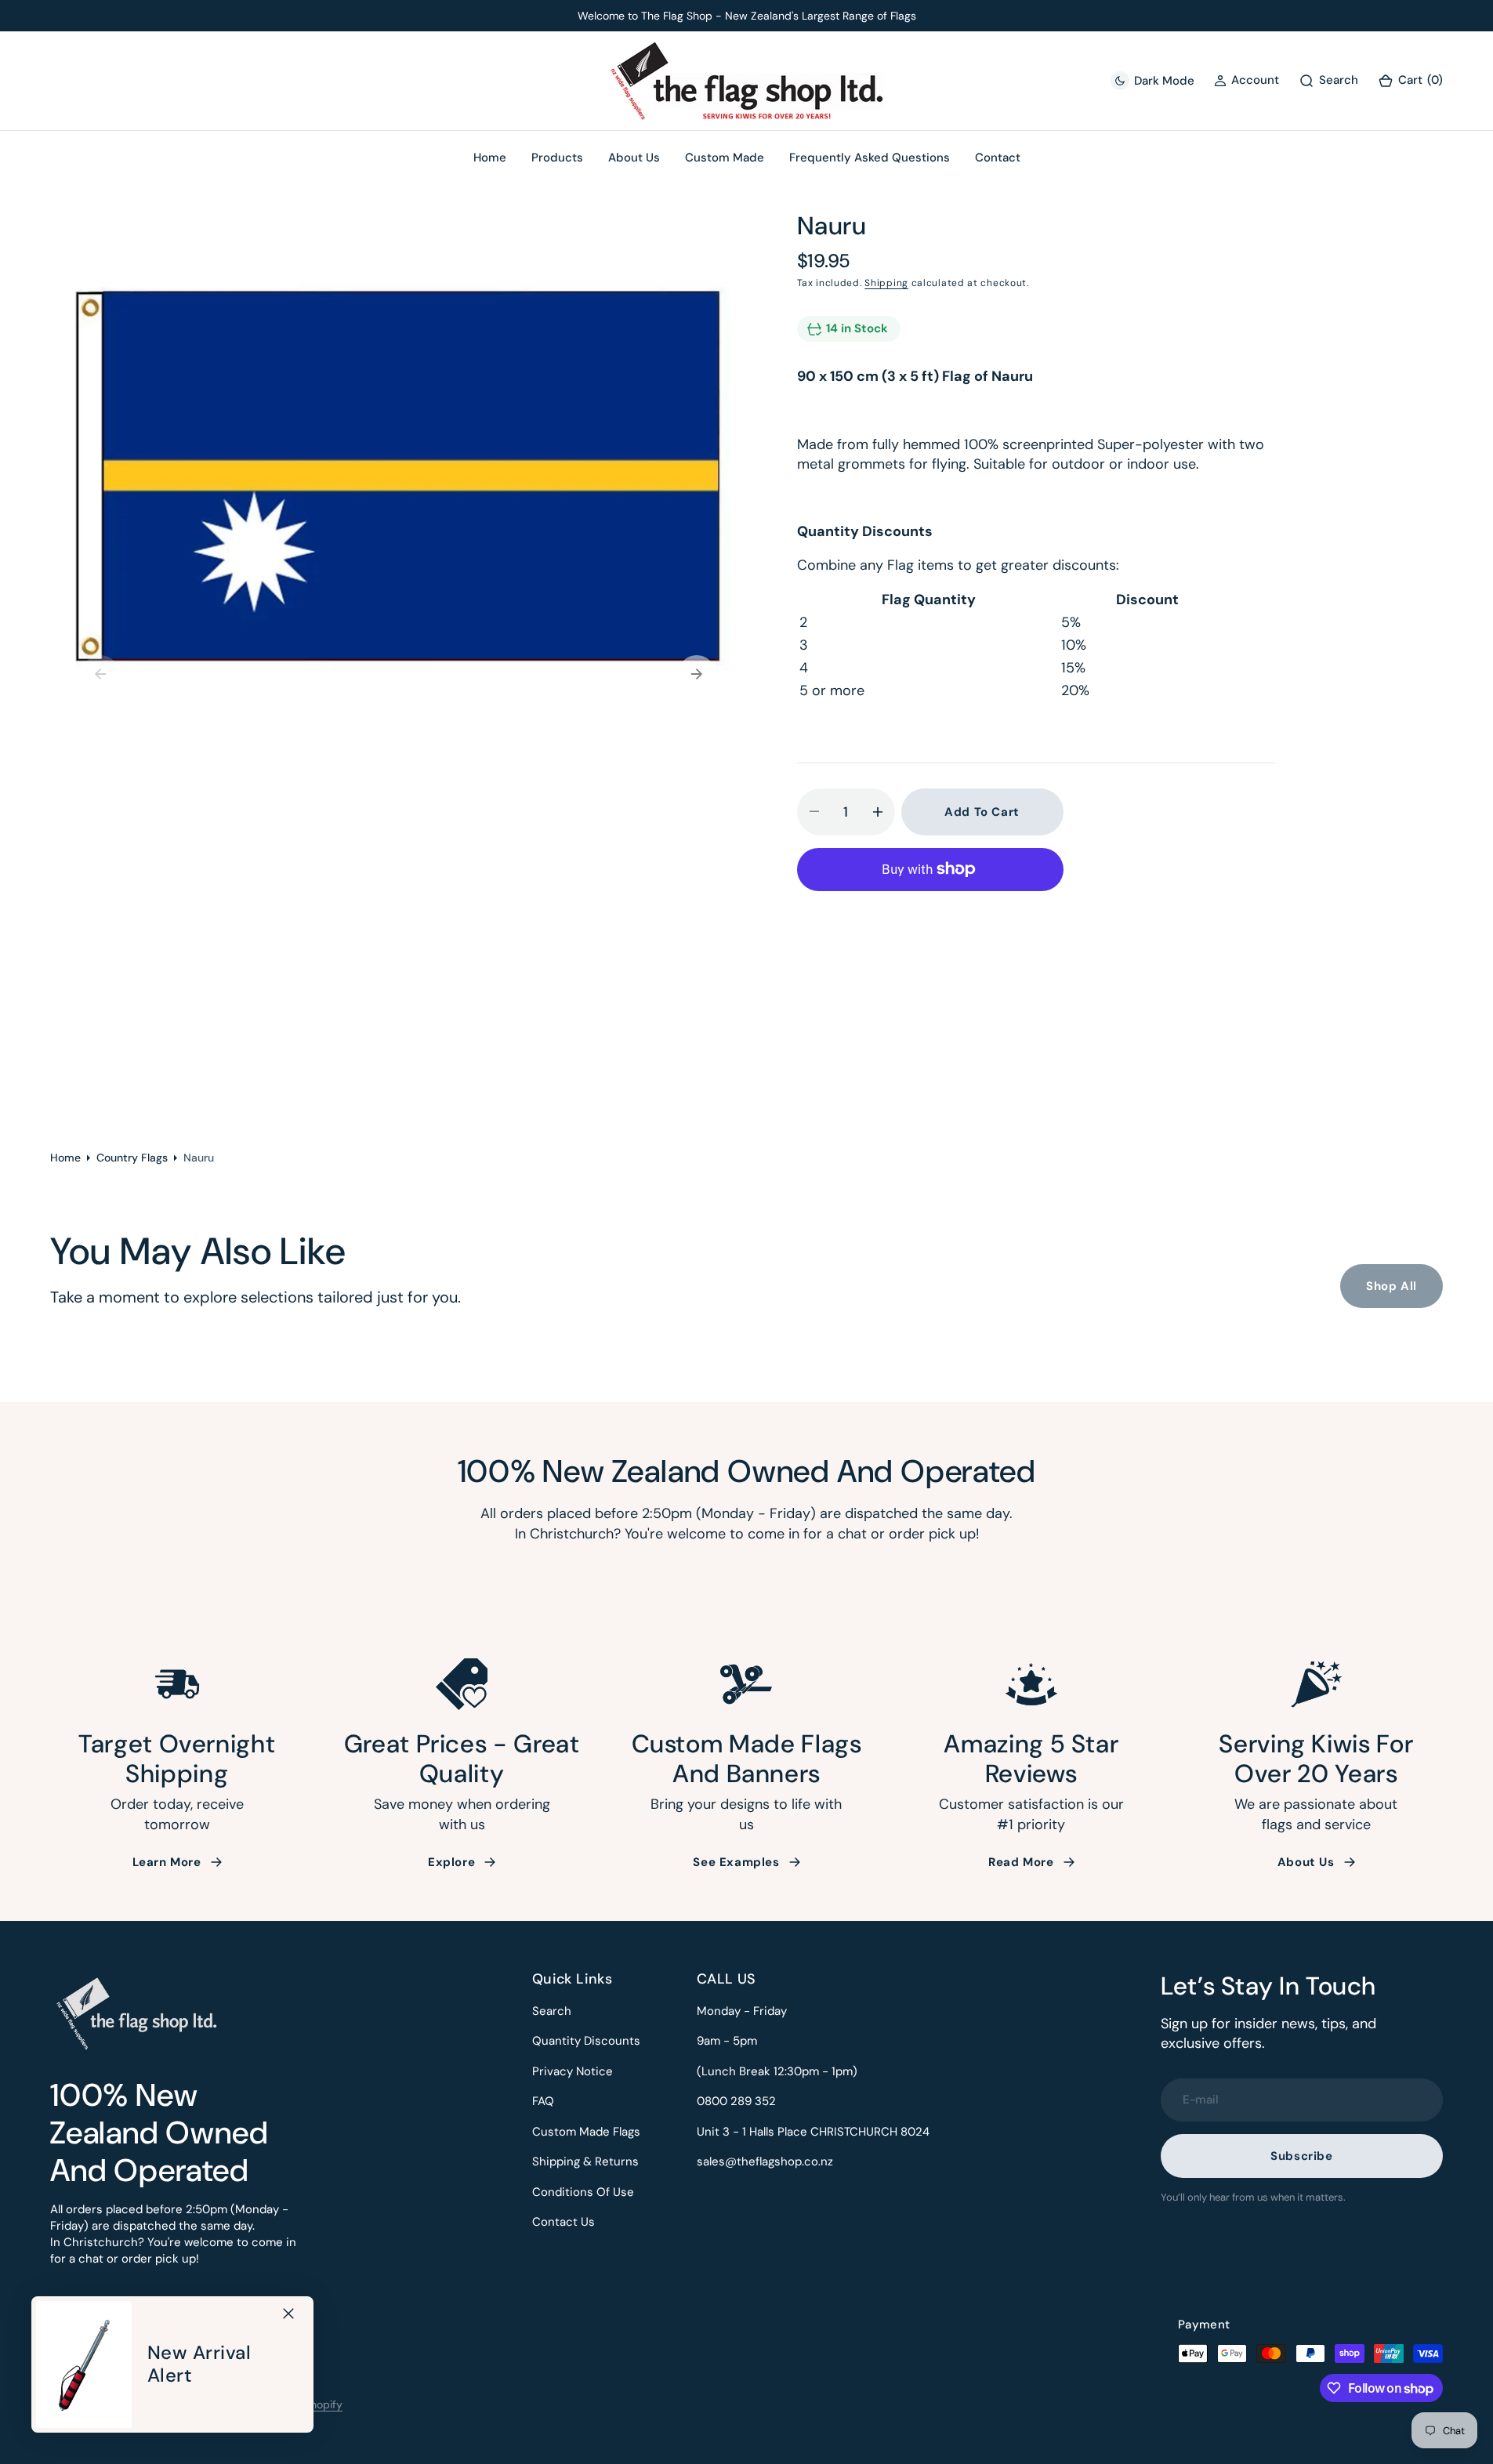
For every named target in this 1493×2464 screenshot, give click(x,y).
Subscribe (1301, 2156)
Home (65, 1158)
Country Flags (132, 1158)
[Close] (288, 2314)
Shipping (886, 283)
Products (557, 158)
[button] (1410, 81)
